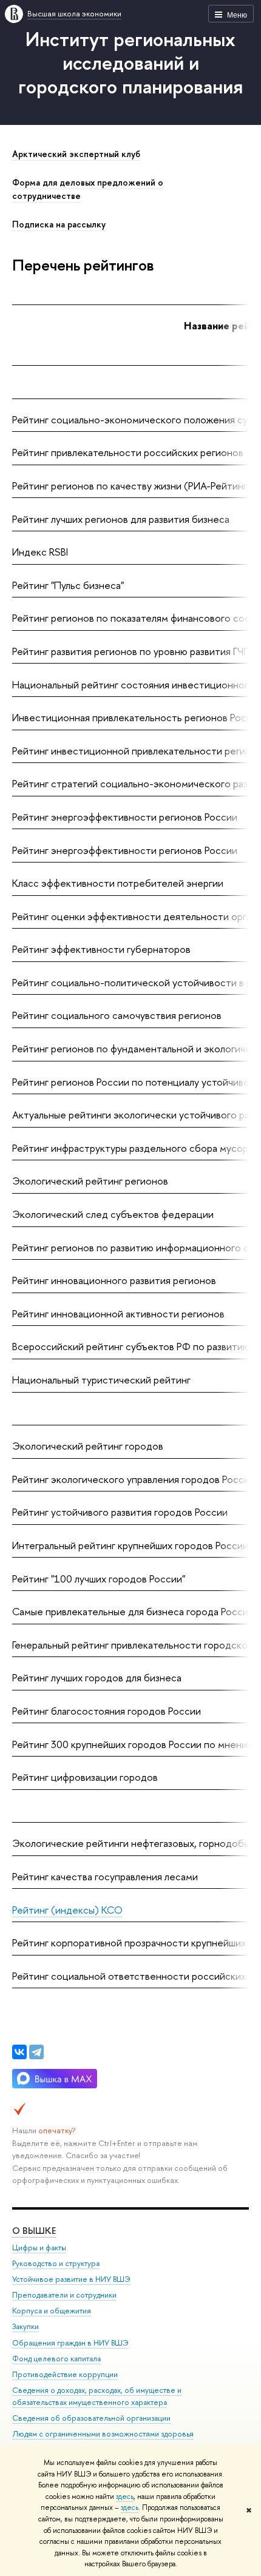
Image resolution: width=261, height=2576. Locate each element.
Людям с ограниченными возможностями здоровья (103, 2434)
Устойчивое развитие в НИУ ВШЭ (71, 2279)
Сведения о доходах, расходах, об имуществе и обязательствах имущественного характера (97, 2396)
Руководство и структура (56, 2263)
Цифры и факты (39, 2248)
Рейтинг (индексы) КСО (67, 1910)
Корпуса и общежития (52, 2311)
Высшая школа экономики (74, 13)
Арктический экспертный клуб (76, 154)
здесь (125, 2497)
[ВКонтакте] (19, 2052)
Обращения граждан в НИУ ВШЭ (70, 2343)
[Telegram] (36, 2052)
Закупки (25, 2326)
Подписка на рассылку (59, 224)
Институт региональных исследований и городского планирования (130, 62)
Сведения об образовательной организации (91, 2418)
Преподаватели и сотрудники (64, 2295)
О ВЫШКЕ (34, 2231)
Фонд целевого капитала (56, 2359)
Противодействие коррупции (65, 2374)
